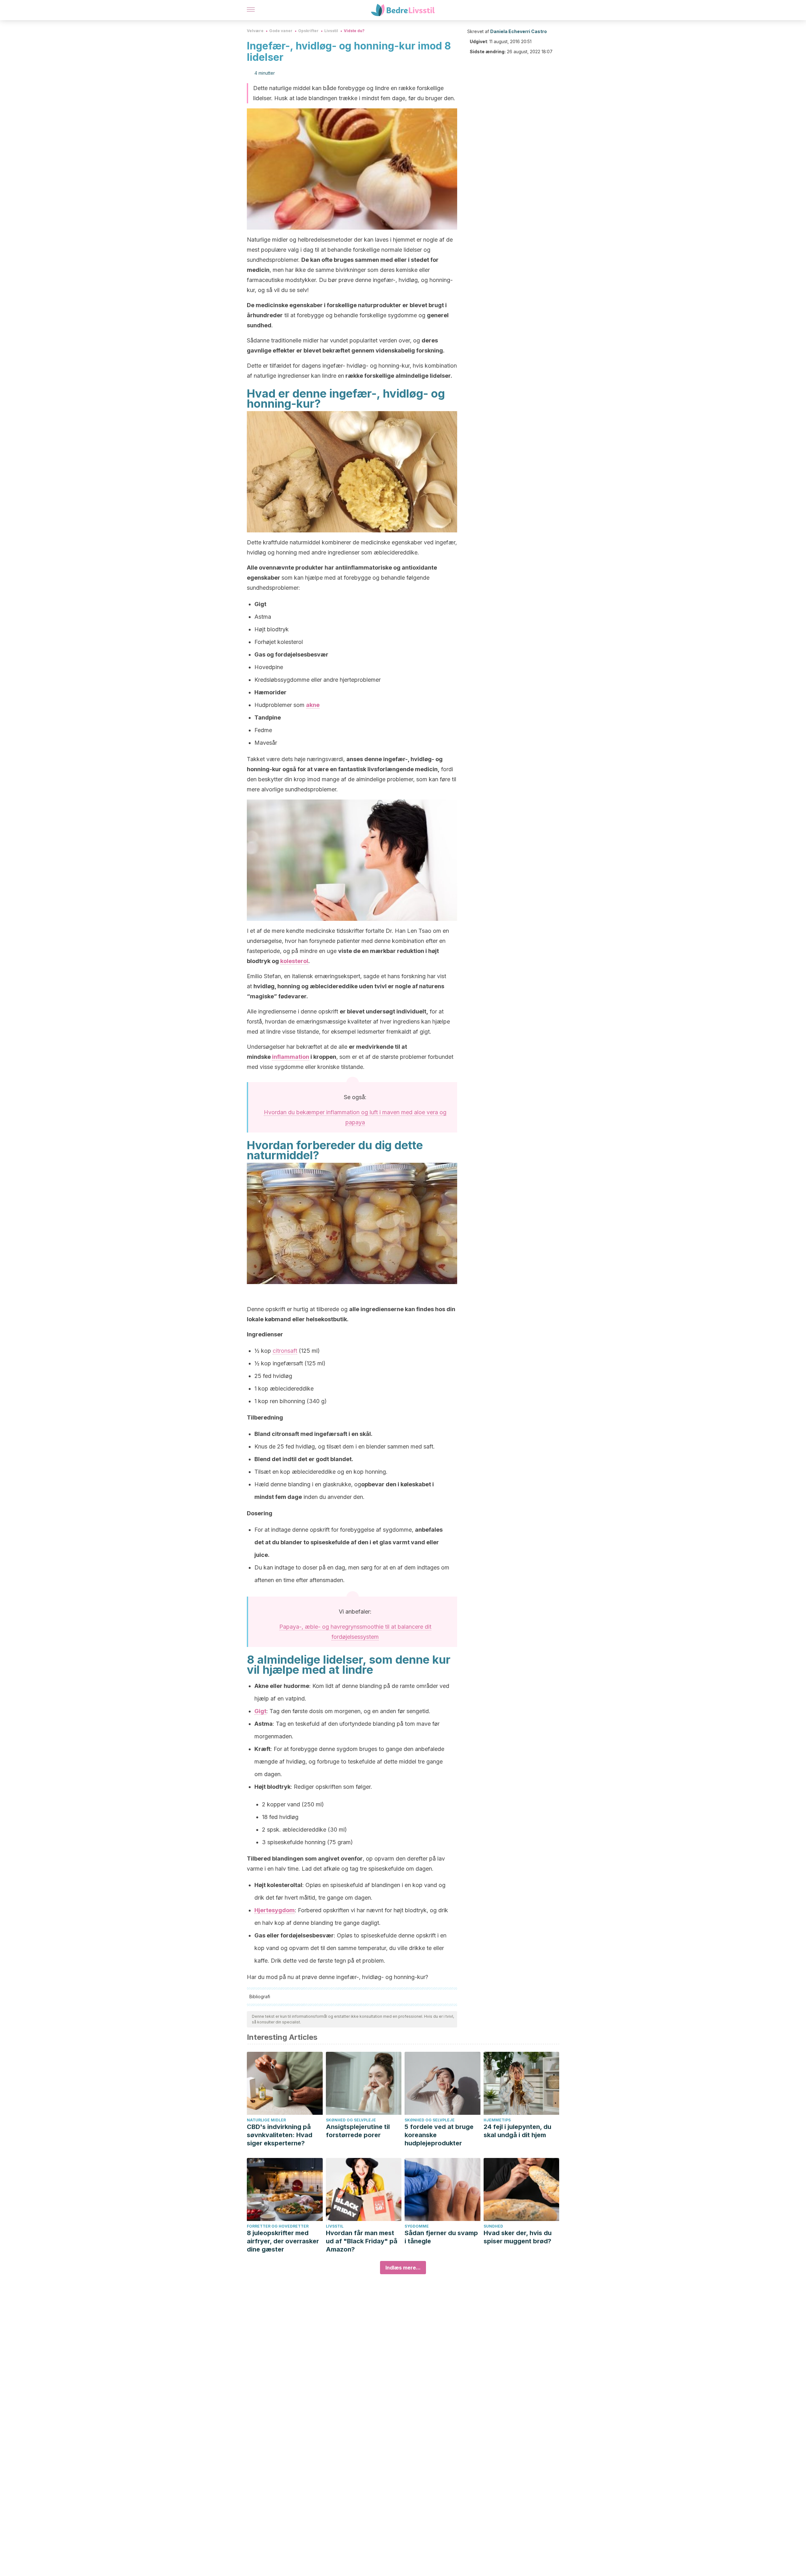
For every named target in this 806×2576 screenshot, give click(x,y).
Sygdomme (417, 2226)
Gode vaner (281, 31)
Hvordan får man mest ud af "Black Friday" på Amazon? (362, 2241)
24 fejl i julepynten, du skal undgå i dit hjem (517, 2131)
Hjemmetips (497, 2120)
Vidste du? (354, 31)
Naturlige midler (266, 2120)
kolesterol (294, 961)
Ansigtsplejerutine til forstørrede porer (358, 2131)
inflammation (291, 1057)
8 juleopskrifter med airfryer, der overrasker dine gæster (283, 2241)
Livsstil (331, 31)
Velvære (255, 31)
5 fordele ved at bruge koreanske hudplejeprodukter (439, 2135)
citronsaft (285, 1351)
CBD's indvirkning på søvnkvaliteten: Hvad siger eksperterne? (280, 2135)
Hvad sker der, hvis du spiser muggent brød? (518, 2237)
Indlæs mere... (403, 2268)
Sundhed (493, 2226)
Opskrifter (308, 31)
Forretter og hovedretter (278, 2226)
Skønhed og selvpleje (351, 2120)
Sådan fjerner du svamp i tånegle (441, 2237)
